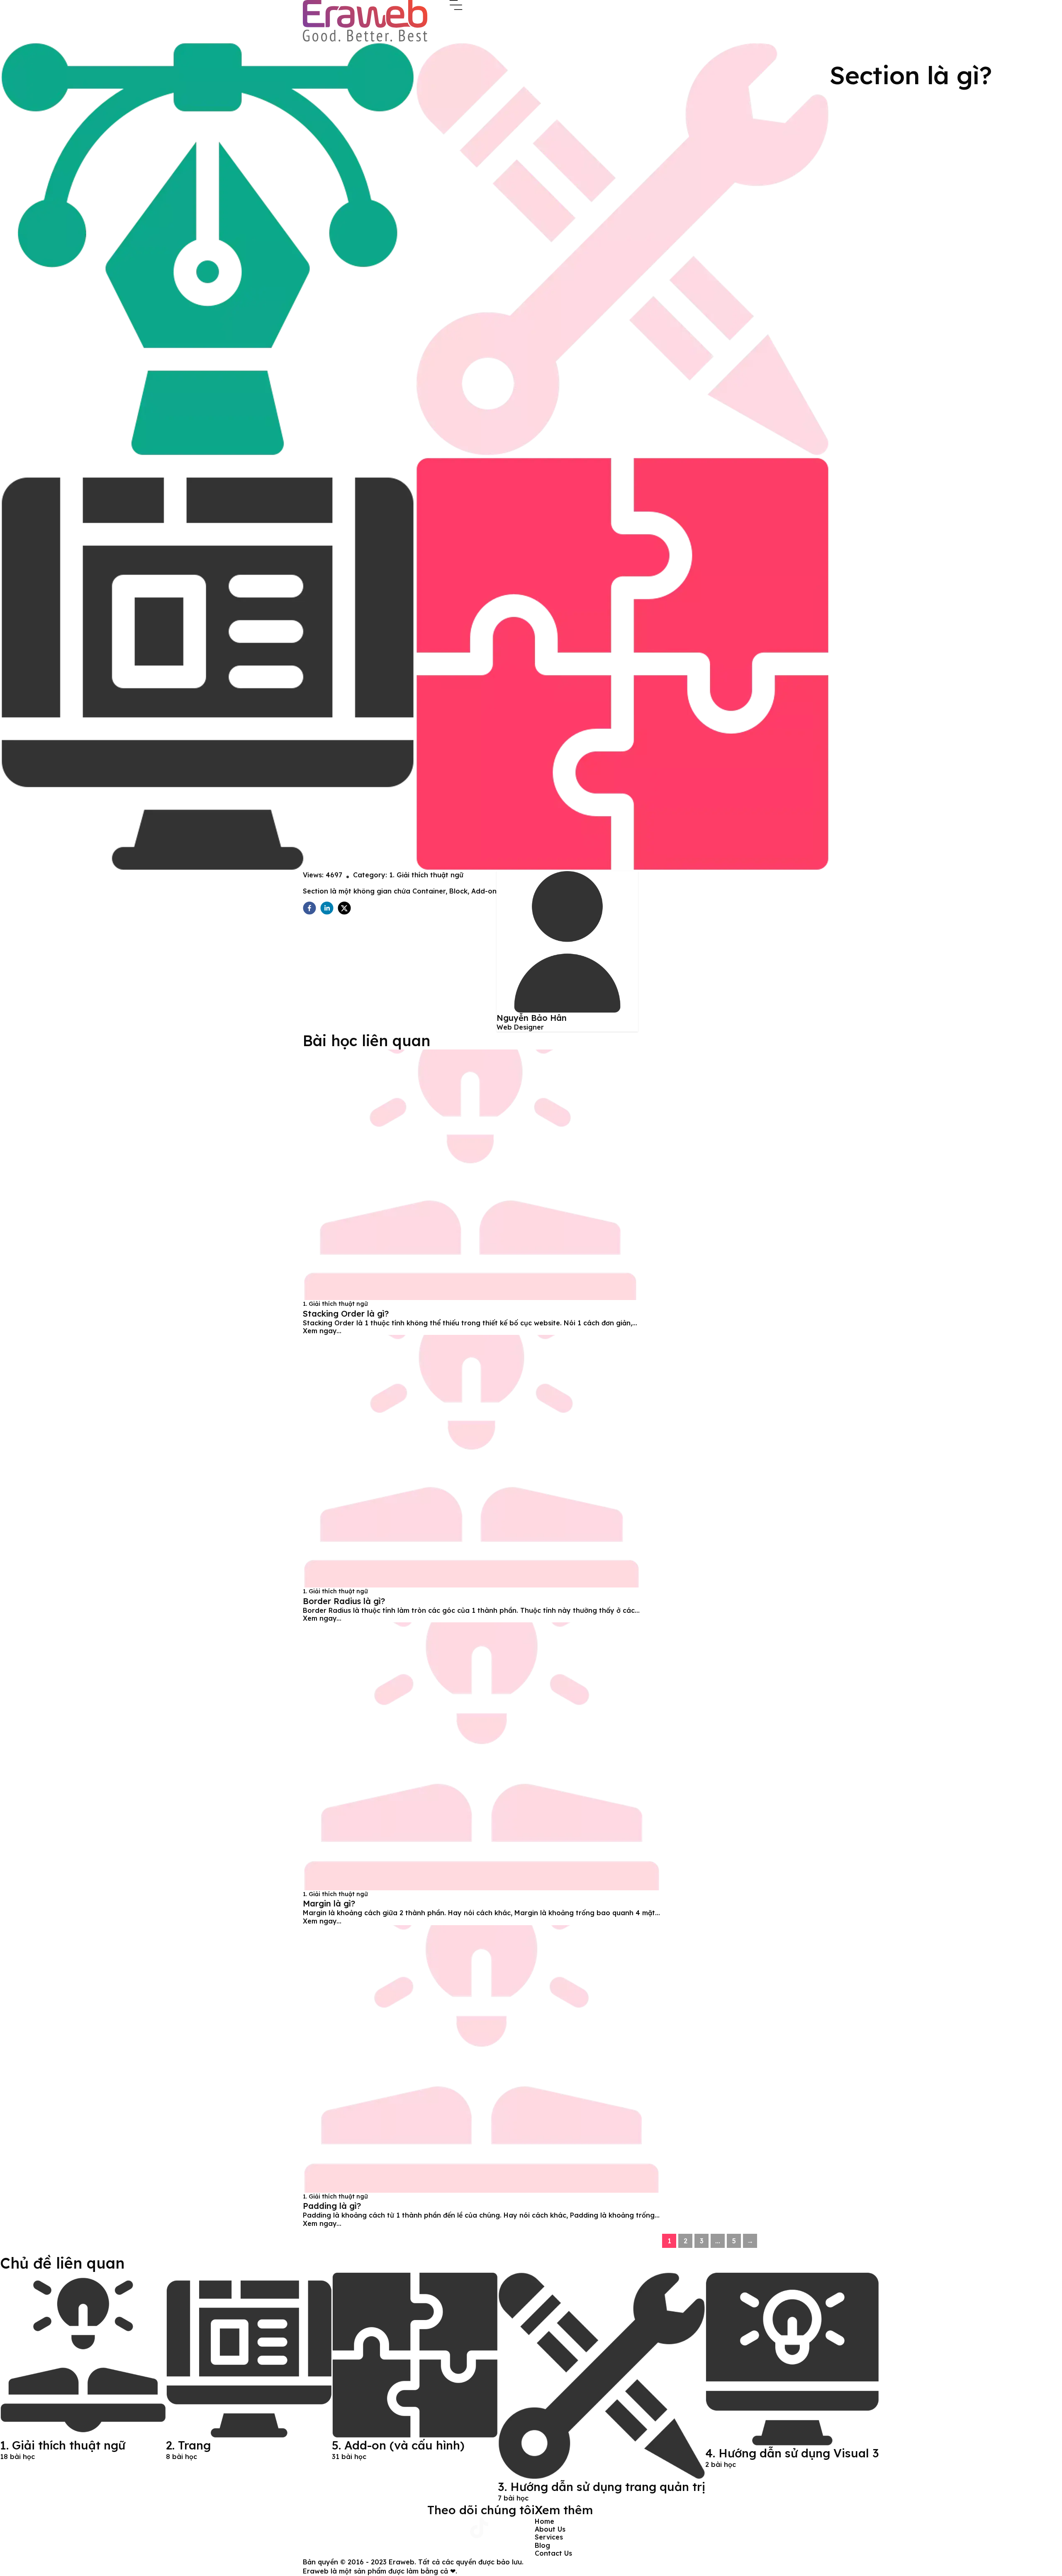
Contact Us (553, 2553)
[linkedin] (327, 908)
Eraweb (402, 2562)
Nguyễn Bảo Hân (532, 1018)
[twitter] (344, 908)
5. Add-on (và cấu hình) (398, 2445)
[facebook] (309, 908)
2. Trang (188, 2445)
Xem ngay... (322, 1331)
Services (549, 2537)
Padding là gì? (332, 2206)
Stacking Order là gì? (346, 1314)
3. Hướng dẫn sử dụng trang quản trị (602, 2487)
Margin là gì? (329, 1903)
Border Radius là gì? (344, 1601)
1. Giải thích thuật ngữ (426, 875)
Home (544, 2521)
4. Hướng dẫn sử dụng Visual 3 (792, 2453)
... (718, 2241)
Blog (542, 2545)
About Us (550, 2529)
